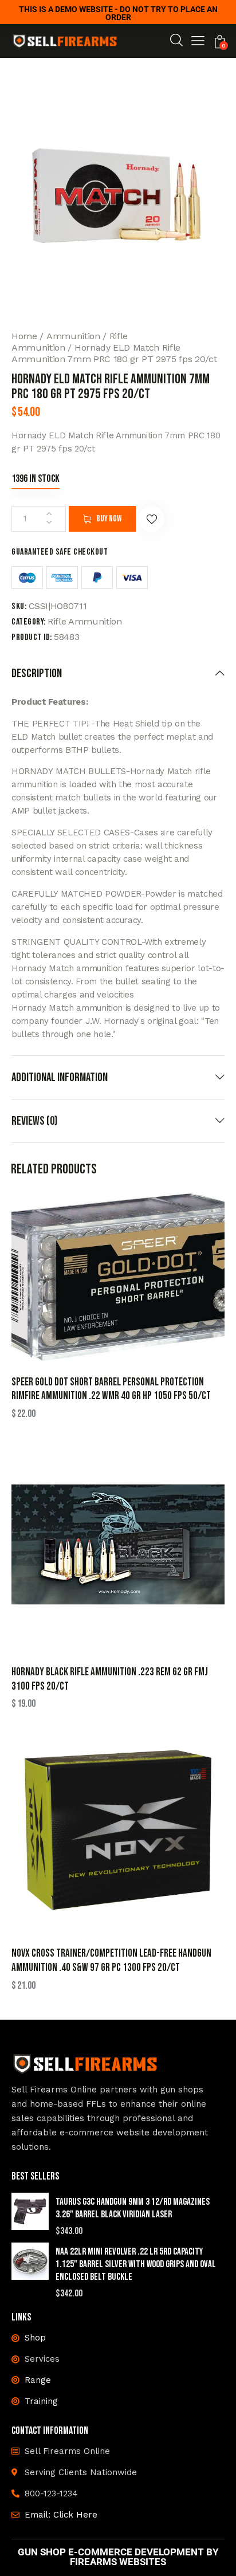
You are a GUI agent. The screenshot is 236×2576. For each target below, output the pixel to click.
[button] (198, 42)
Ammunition (73, 336)
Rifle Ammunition (85, 621)
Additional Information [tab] (60, 1077)
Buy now (109, 519)
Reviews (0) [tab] (34, 1121)
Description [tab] (37, 674)
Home (24, 336)
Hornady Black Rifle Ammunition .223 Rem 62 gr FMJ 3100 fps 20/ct (110, 1679)
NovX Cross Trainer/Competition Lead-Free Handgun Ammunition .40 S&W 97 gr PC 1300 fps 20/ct (111, 1961)
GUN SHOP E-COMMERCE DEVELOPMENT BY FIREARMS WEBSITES (118, 2557)
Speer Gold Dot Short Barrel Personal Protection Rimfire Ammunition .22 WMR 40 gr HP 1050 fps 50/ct (111, 1389)
